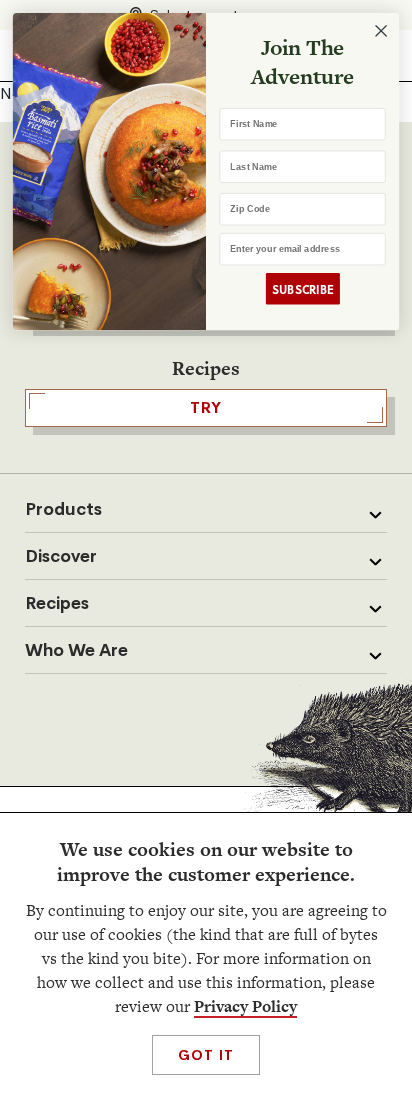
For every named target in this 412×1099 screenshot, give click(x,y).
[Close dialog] (381, 31)
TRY (206, 407)
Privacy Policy (245, 1006)
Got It (205, 1055)
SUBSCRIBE (302, 288)
